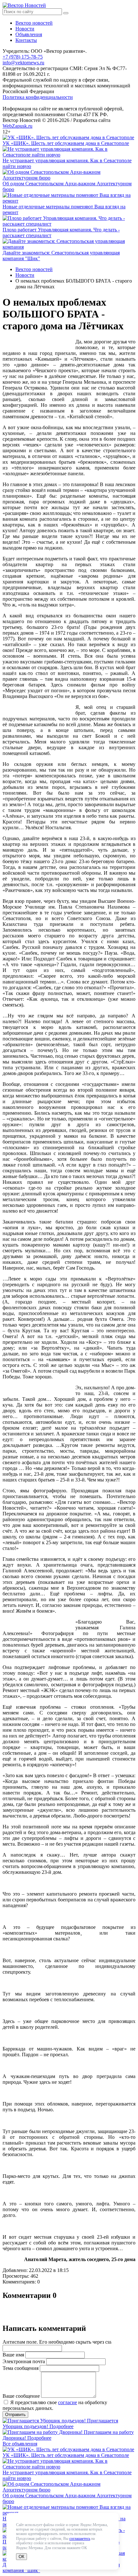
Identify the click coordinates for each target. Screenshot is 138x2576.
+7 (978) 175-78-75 (23, 57)
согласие (68, 2402)
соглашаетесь (80, 2539)
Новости (25, 29)
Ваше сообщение (21, 2396)
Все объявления (20, 2444)
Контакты (26, 40)
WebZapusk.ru (17, 126)
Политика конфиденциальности (38, 97)
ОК (22, 2557)
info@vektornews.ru (23, 63)
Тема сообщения (21, 2368)
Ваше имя (13, 2355)
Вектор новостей (34, 23)
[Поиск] (66, 13)
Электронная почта (24, 2361)
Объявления (29, 34)
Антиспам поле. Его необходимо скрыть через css (57, 2342)
